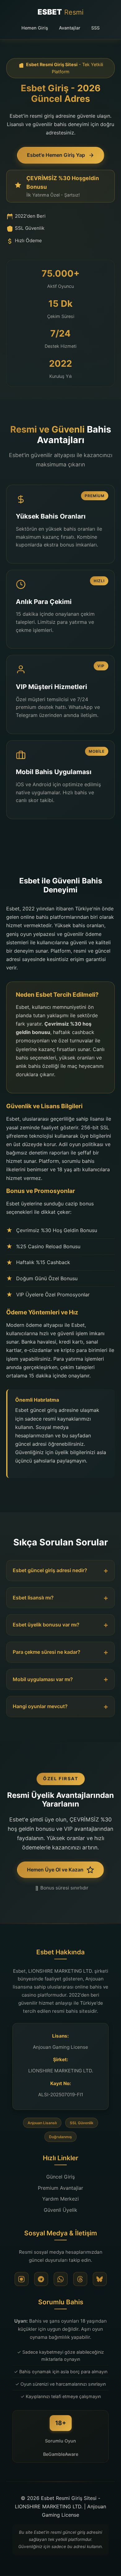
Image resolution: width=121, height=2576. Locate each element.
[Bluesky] (100, 2279)
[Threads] (80, 2279)
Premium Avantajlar (60, 2188)
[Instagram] (22, 2279)
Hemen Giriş (35, 28)
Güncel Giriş (60, 2177)
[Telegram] (41, 2279)
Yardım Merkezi (60, 2199)
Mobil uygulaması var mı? (43, 1679)
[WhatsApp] (61, 2279)
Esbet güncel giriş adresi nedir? (50, 1570)
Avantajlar (70, 28)
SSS (95, 28)
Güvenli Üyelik (60, 2210)
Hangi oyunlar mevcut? (40, 1706)
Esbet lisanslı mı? (33, 1598)
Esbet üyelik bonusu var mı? (46, 1625)
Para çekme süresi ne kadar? (47, 1652)
